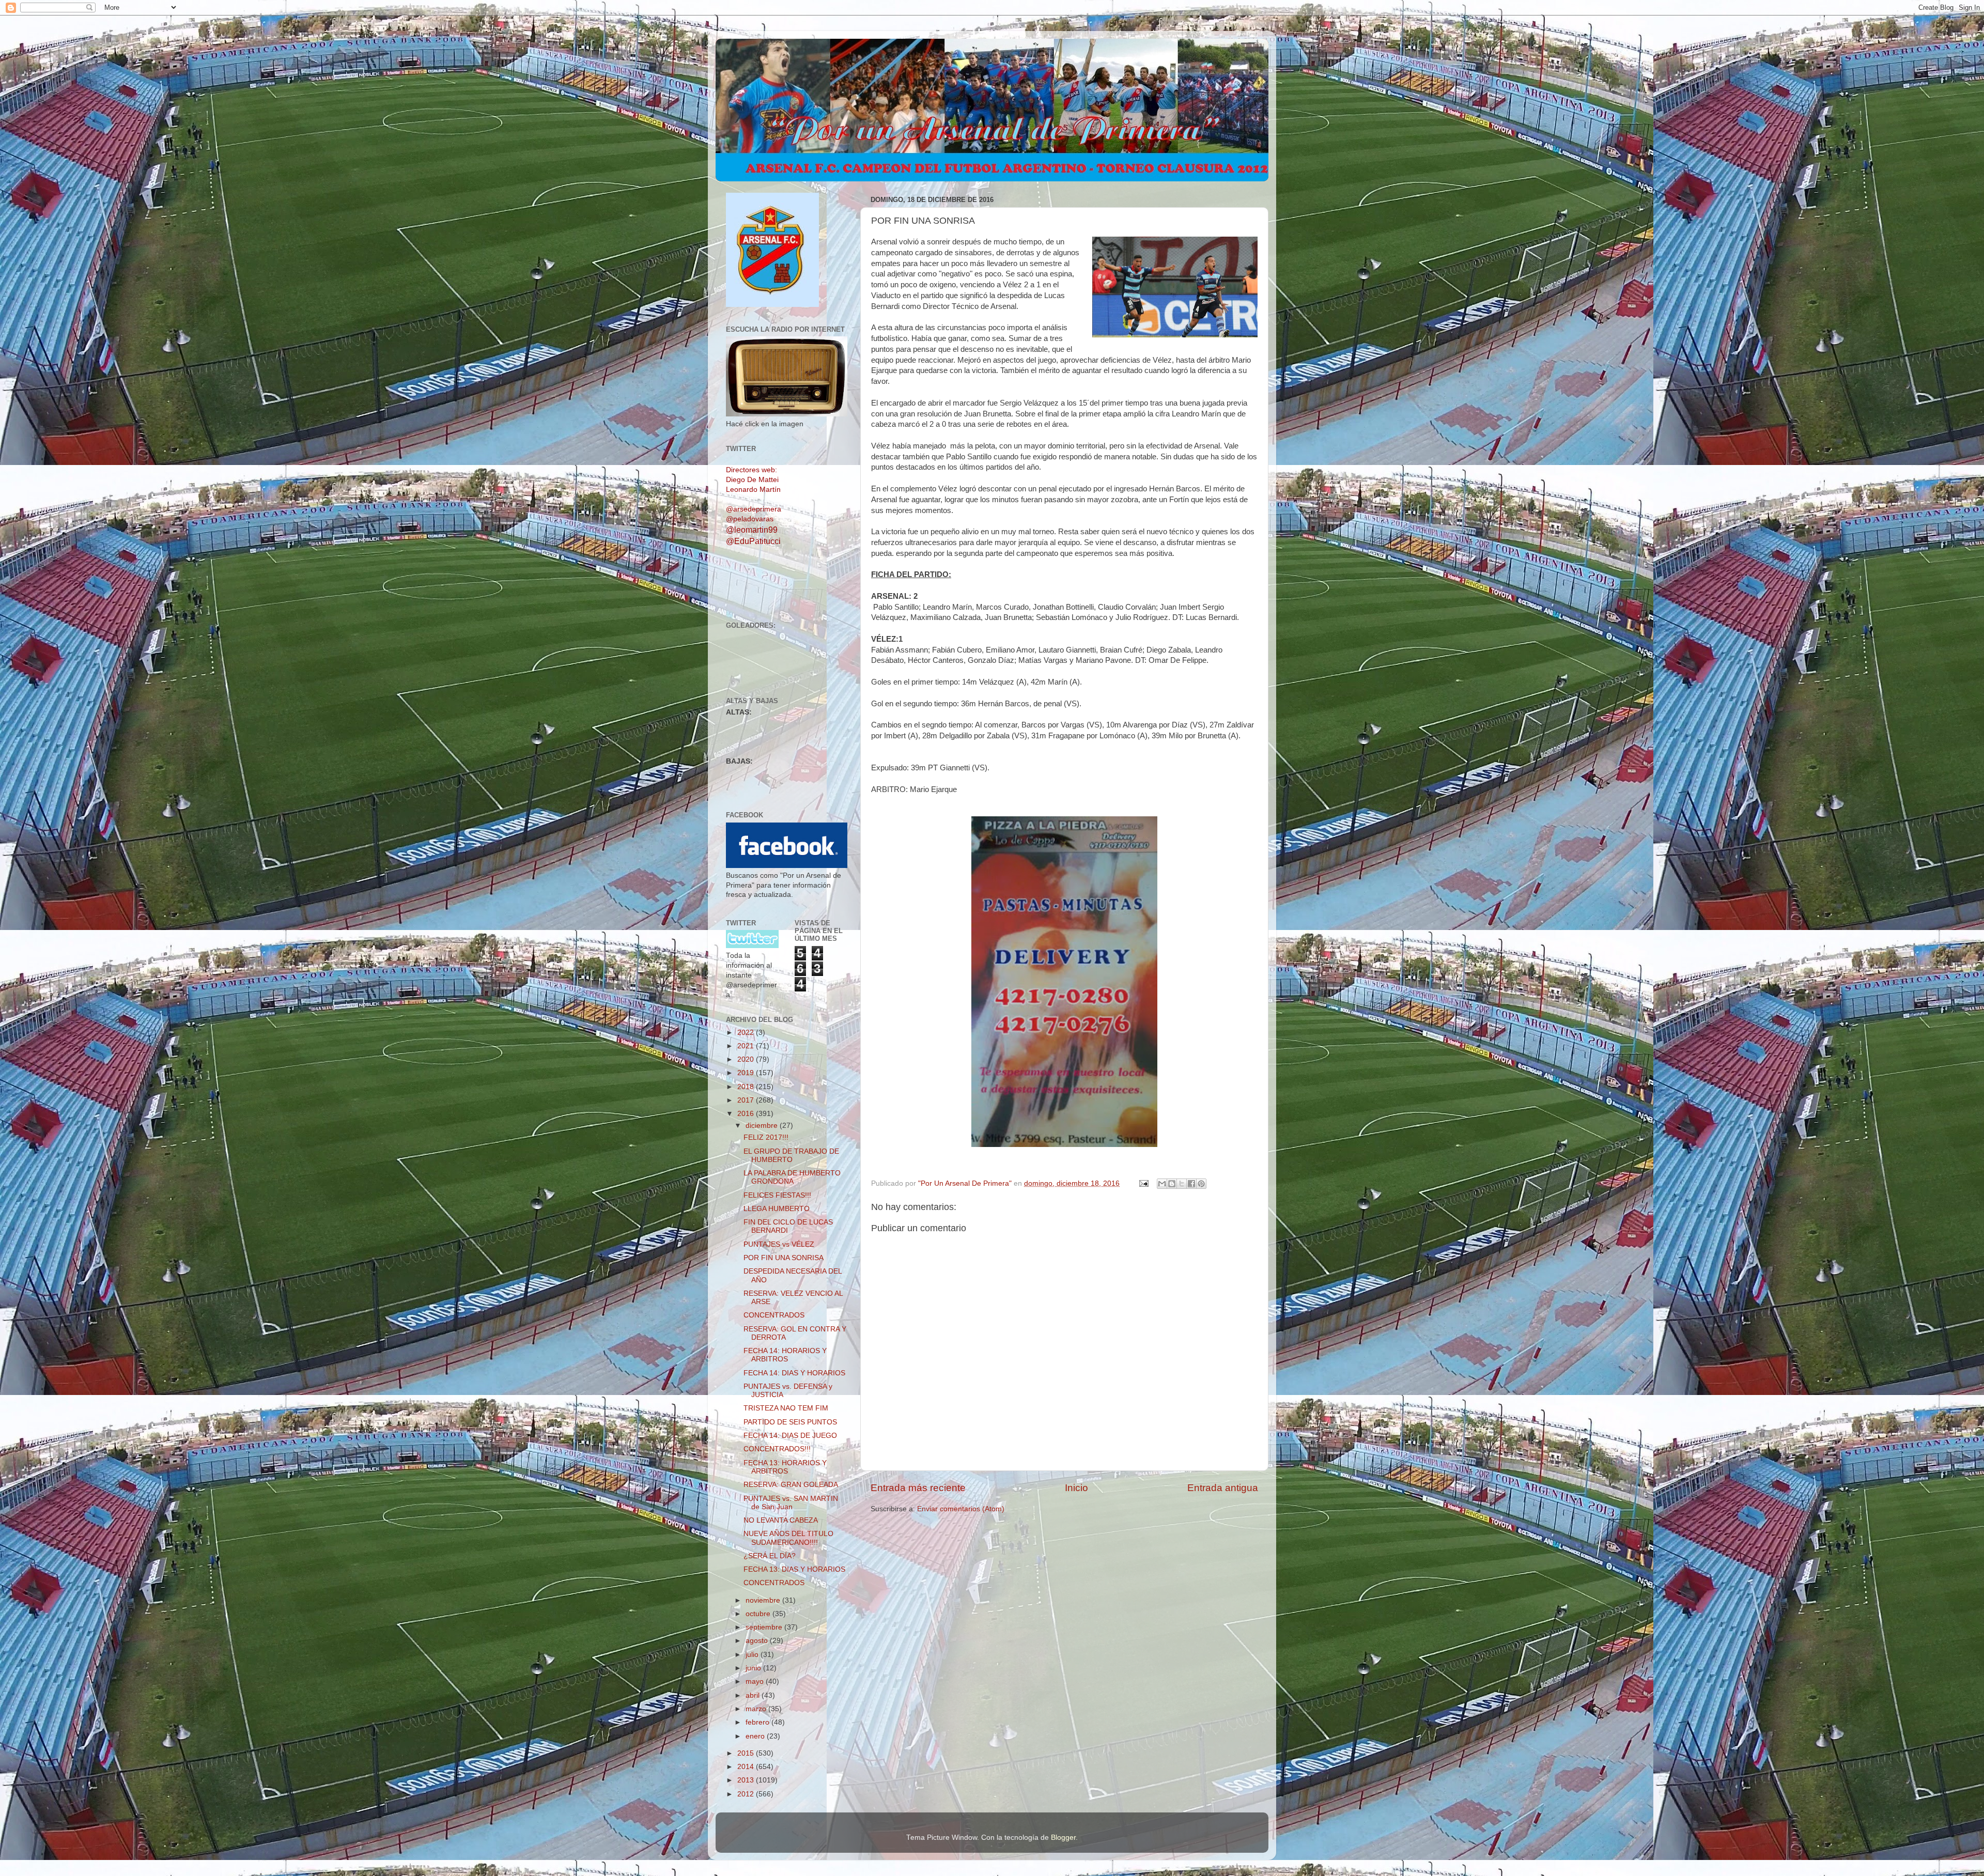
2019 (747, 1073)
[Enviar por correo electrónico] (1162, 1184)
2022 (747, 1033)
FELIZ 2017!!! (766, 1137)
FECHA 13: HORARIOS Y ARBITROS (785, 1467)
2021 (747, 1046)
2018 (747, 1087)
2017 (747, 1100)
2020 (747, 1059)
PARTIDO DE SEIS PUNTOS (790, 1422)
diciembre (763, 1126)
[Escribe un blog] (1172, 1184)
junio (754, 1668)
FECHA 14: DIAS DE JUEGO (790, 1436)
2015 (747, 1753)
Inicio (1076, 1488)
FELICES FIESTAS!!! (777, 1195)
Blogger (1063, 1838)
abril (754, 1695)
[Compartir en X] (1182, 1184)
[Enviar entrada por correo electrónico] (1143, 1183)
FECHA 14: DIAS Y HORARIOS (794, 1373)
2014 (747, 1767)
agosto (758, 1641)
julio (753, 1655)
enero (756, 1736)
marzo (757, 1709)
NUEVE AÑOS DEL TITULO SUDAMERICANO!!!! (788, 1538)
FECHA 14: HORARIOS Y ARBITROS (785, 1355)
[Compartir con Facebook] (1191, 1184)
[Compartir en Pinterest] (1201, 1184)
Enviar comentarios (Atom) (961, 1509)
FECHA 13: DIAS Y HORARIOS (794, 1569)
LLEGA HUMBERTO (777, 1209)
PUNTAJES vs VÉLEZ (779, 1244)
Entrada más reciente (918, 1488)
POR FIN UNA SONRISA (784, 1258)
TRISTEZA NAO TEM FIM (786, 1408)
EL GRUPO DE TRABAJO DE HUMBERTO (791, 1156)
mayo (756, 1681)
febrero (758, 1722)
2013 (747, 1780)
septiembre (765, 1627)
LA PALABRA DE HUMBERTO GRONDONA (792, 1177)
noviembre (764, 1600)
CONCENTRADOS (774, 1315)
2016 (747, 1114)
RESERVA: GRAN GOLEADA (791, 1485)
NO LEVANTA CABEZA (781, 1520)
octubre (759, 1614)
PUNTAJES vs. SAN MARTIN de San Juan (791, 1503)
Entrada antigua (1223, 1488)
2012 (747, 1794)
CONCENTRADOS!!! (777, 1449)
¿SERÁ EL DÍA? (770, 1556)
